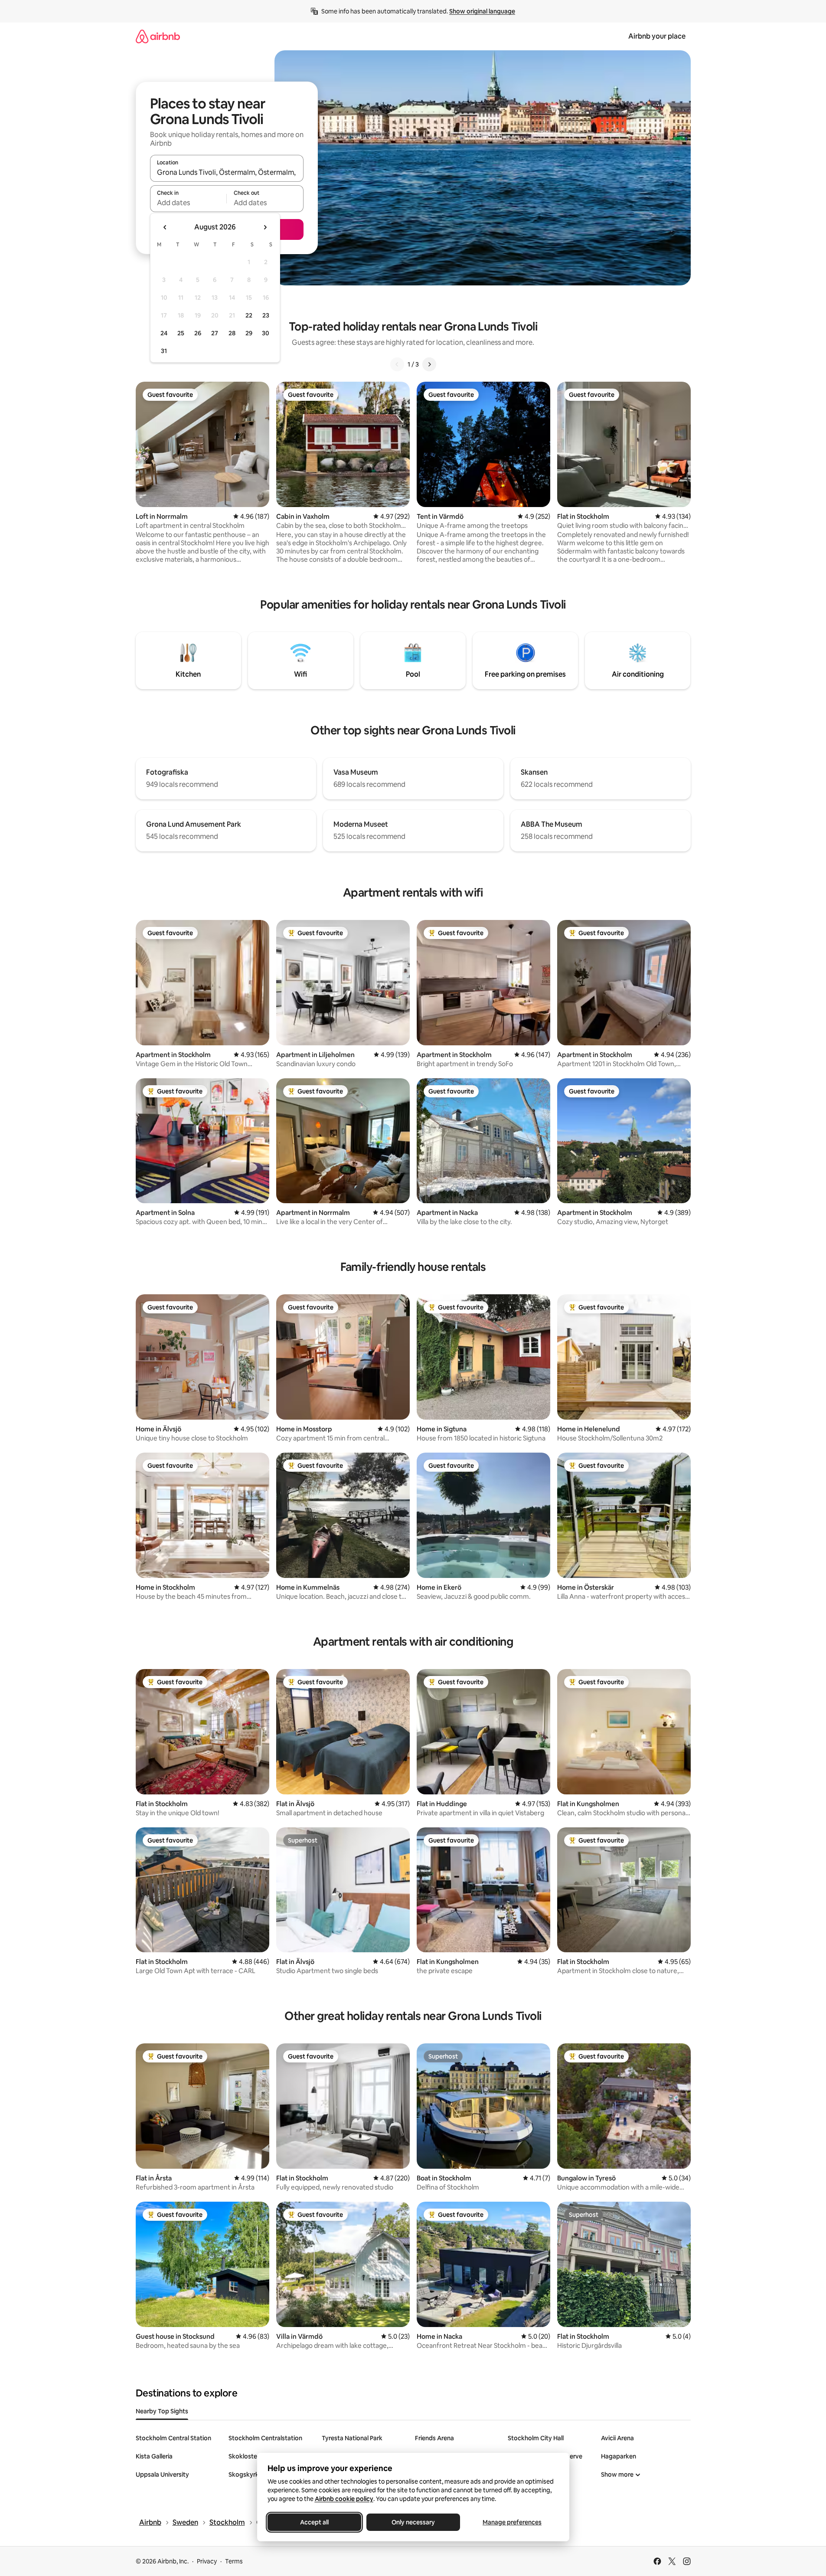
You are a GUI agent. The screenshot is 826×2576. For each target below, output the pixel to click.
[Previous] (397, 364)
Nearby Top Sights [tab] (162, 2411)
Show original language (482, 11)
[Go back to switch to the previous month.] (165, 227)
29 (249, 333)
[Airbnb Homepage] (158, 36)
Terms (234, 2561)
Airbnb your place (657, 36)
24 (164, 333)
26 (198, 333)
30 (266, 333)
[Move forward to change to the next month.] (265, 227)
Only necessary (413, 2522)
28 (232, 333)
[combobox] (227, 172)
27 (215, 333)
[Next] (429, 364)
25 (181, 333)
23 (266, 315)
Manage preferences (512, 2522)
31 (164, 351)
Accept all (314, 2522)
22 (249, 315)
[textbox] (188, 203)
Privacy (207, 2561)
